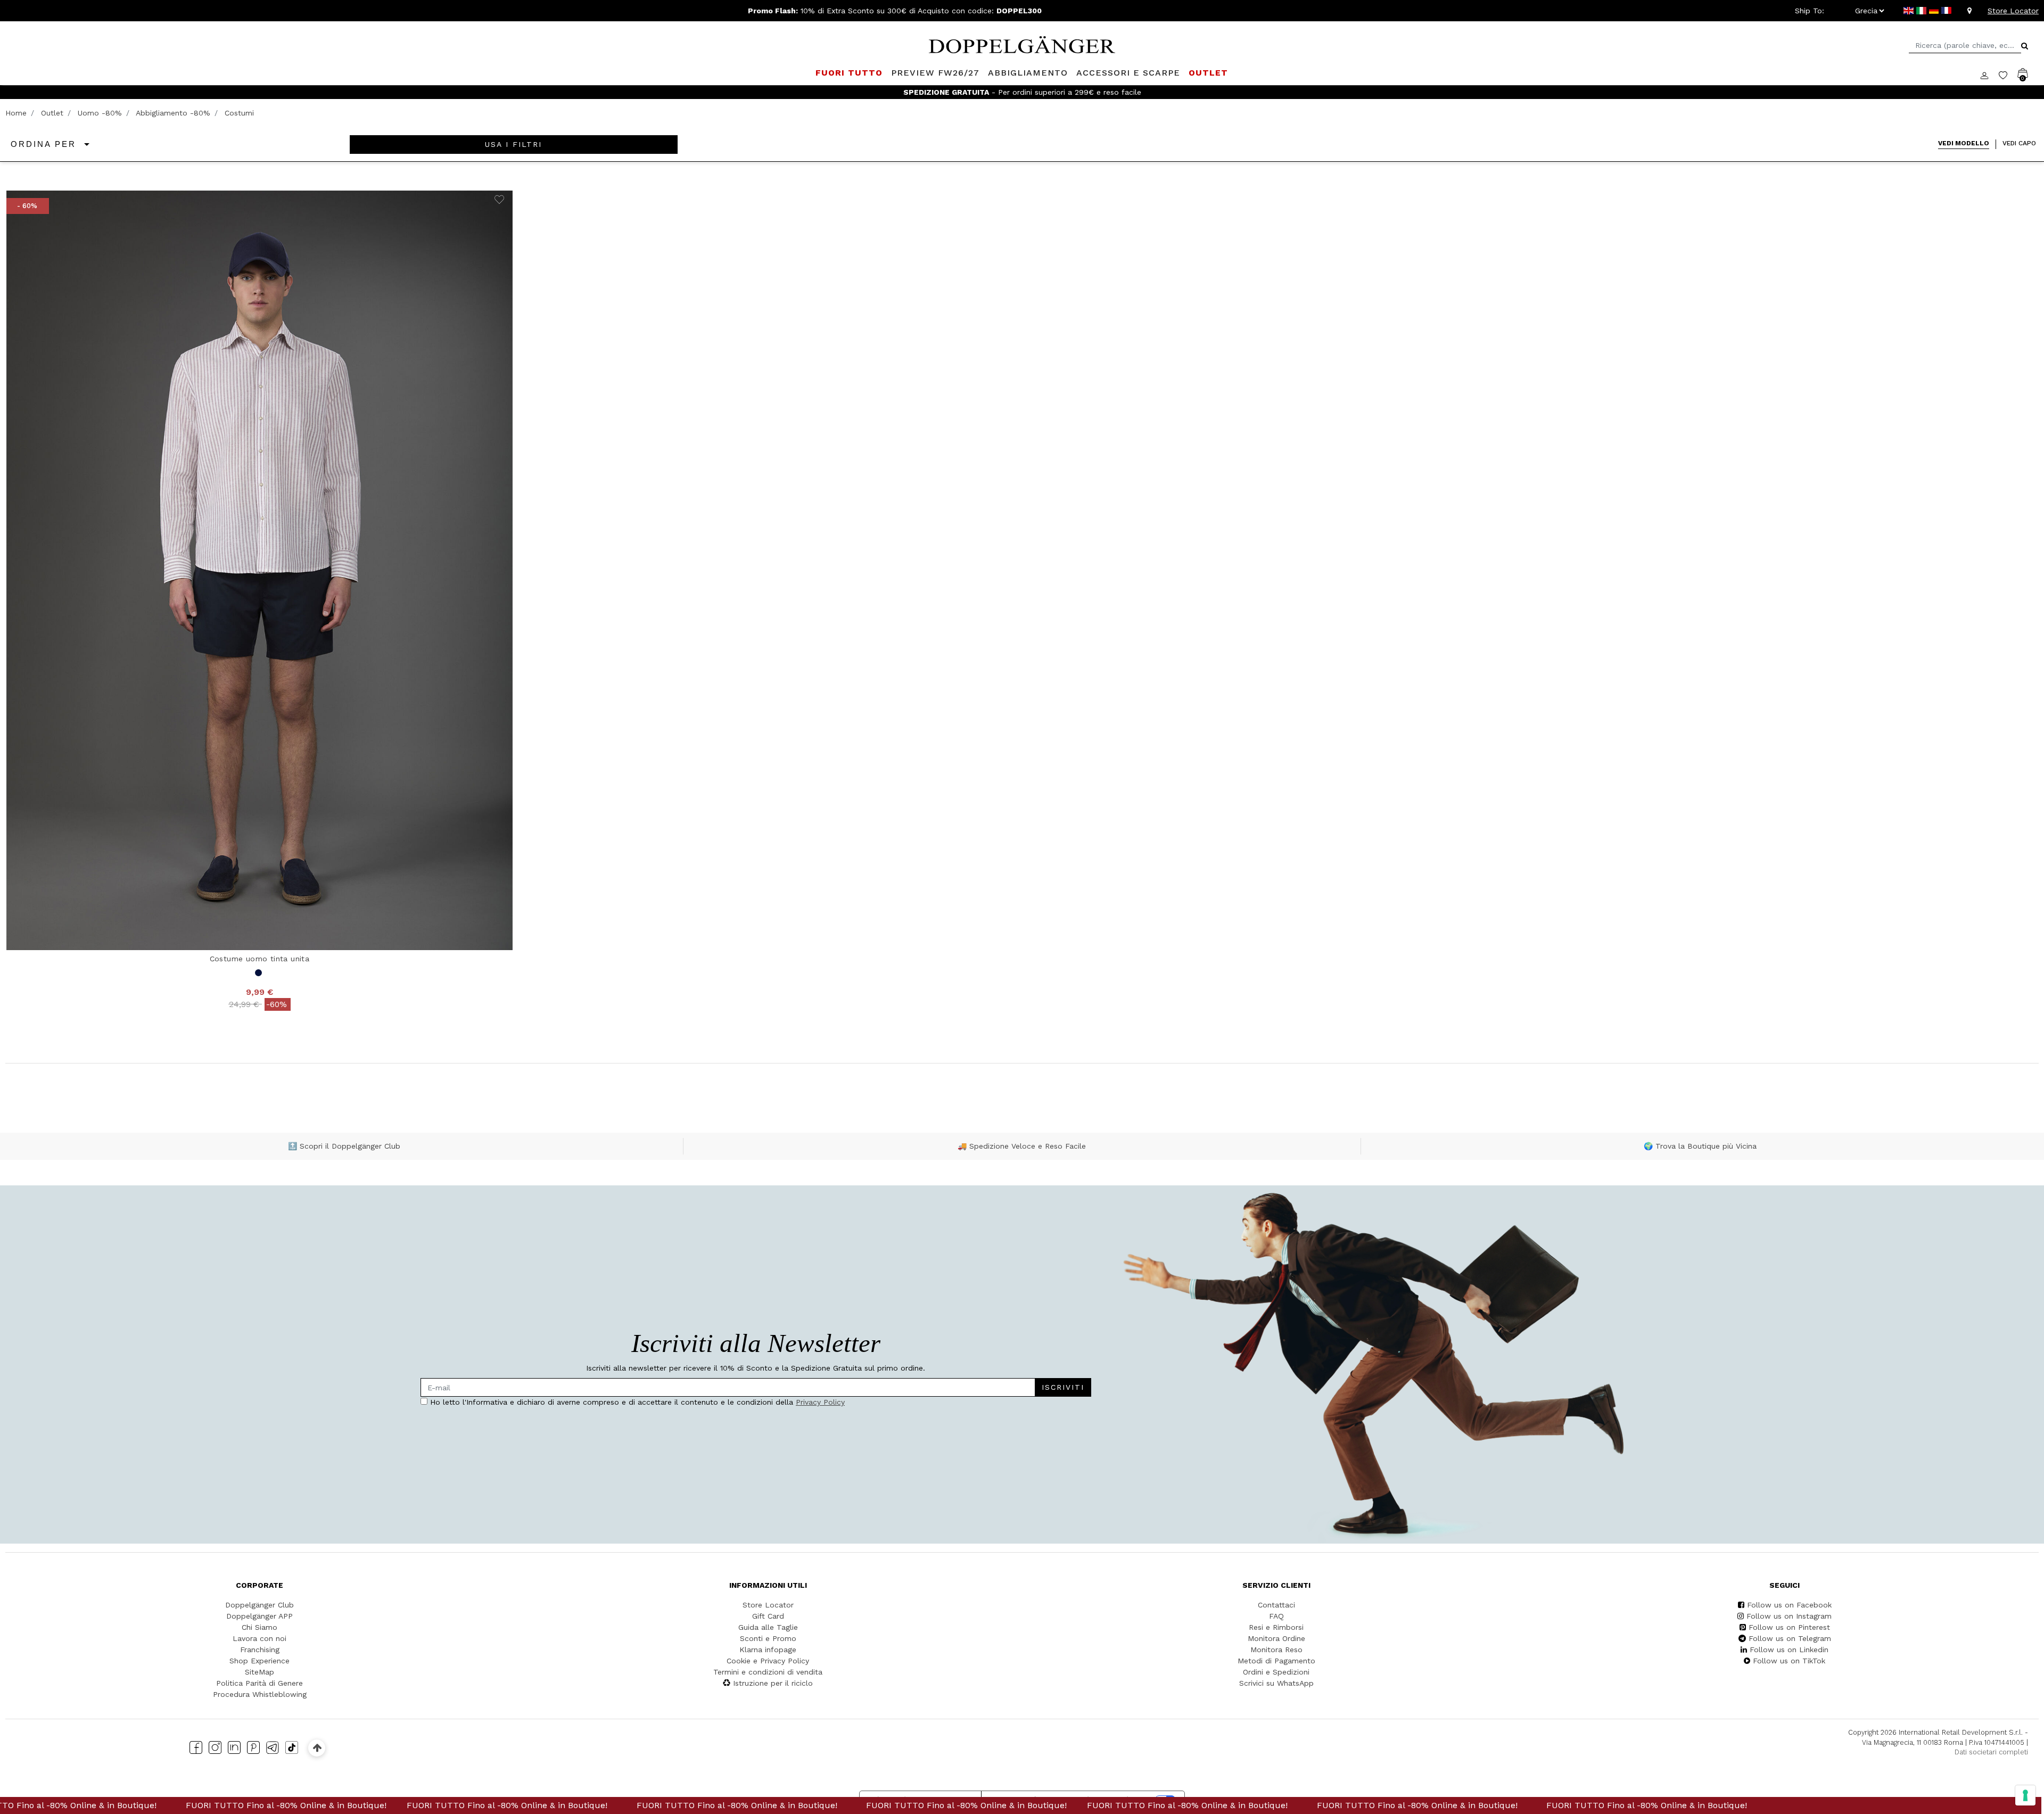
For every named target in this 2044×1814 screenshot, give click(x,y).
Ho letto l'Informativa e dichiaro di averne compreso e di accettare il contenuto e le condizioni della (918, 927)
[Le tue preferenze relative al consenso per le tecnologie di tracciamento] (2025, 1795)
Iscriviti (979, 895)
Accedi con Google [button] (921, 999)
